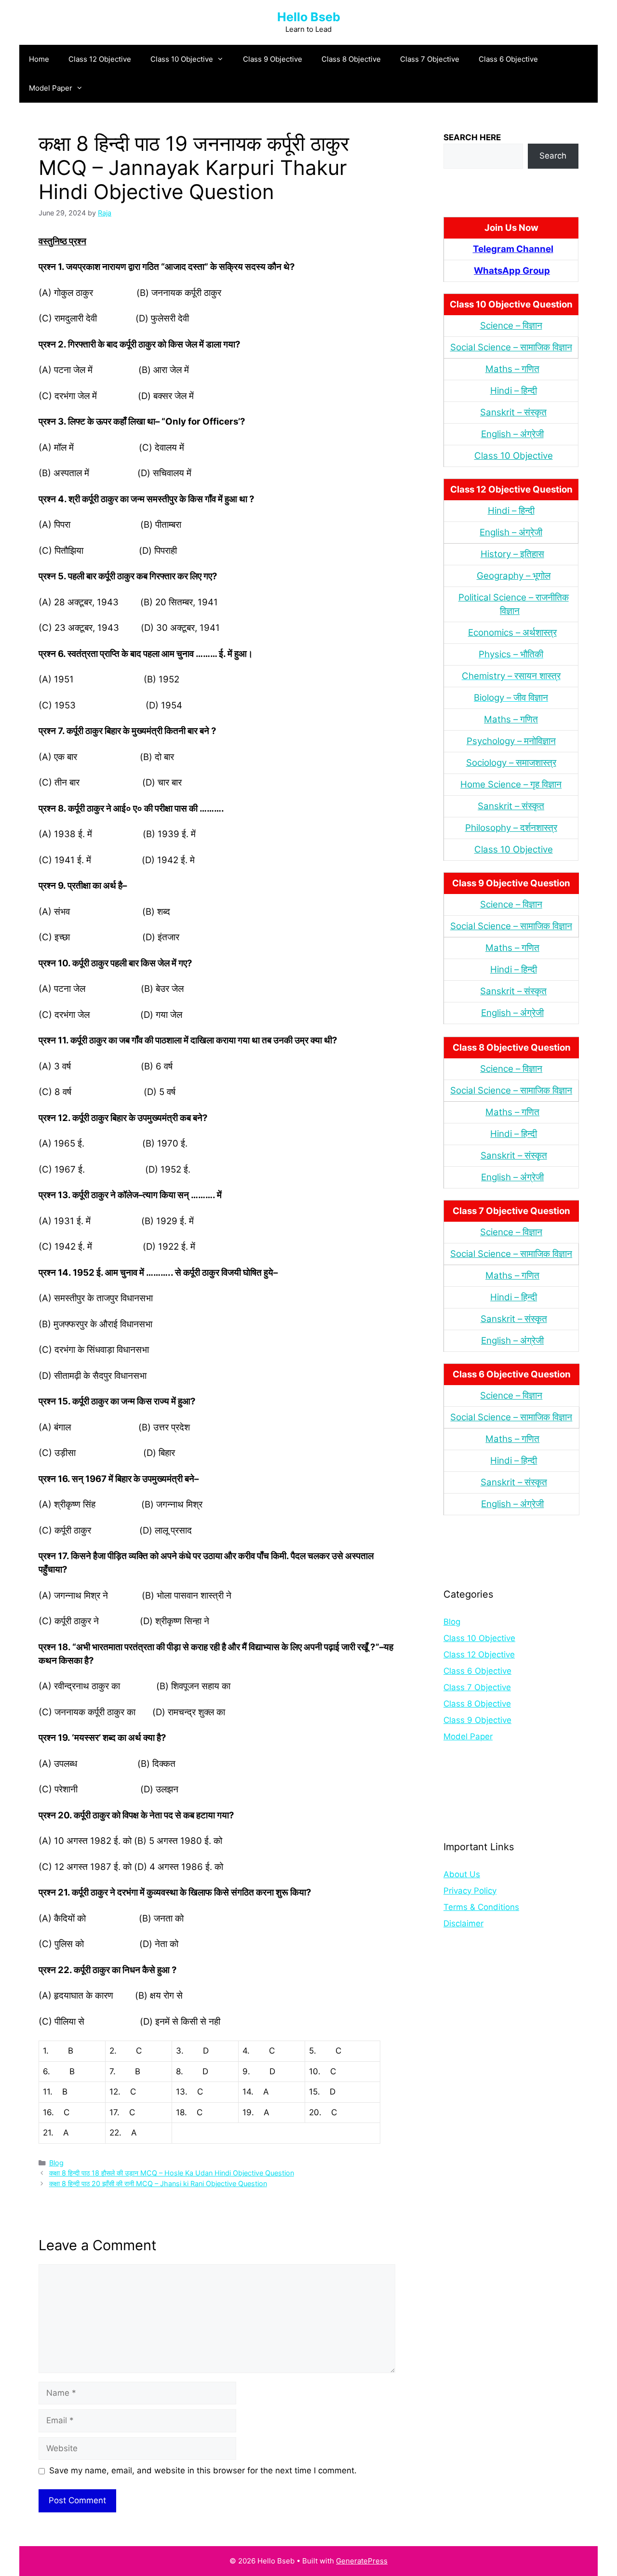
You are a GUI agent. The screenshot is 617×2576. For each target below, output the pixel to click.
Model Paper (51, 88)
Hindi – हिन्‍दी (514, 391)
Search (553, 156)
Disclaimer (463, 1923)
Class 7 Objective (430, 59)
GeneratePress (362, 2561)
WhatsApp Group (512, 271)
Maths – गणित (512, 369)
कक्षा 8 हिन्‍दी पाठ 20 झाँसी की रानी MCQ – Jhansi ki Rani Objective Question (158, 2183)
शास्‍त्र (547, 828)
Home (39, 59)
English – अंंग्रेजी (512, 434)
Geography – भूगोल (514, 576)
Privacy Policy (470, 1891)
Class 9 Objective (273, 59)
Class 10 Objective (182, 59)
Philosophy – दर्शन (501, 828)
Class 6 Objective (508, 59)
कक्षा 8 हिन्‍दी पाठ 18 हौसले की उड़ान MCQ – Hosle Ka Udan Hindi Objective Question (172, 2173)
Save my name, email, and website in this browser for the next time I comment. (203, 2470)
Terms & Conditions (481, 1907)
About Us (462, 1874)
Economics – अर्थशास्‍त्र (512, 633)
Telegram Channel (513, 249)
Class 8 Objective (351, 59)
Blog (56, 2163)
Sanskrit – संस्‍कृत (513, 412)
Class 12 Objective (100, 59)
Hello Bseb (309, 17)
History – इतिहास (512, 554)
